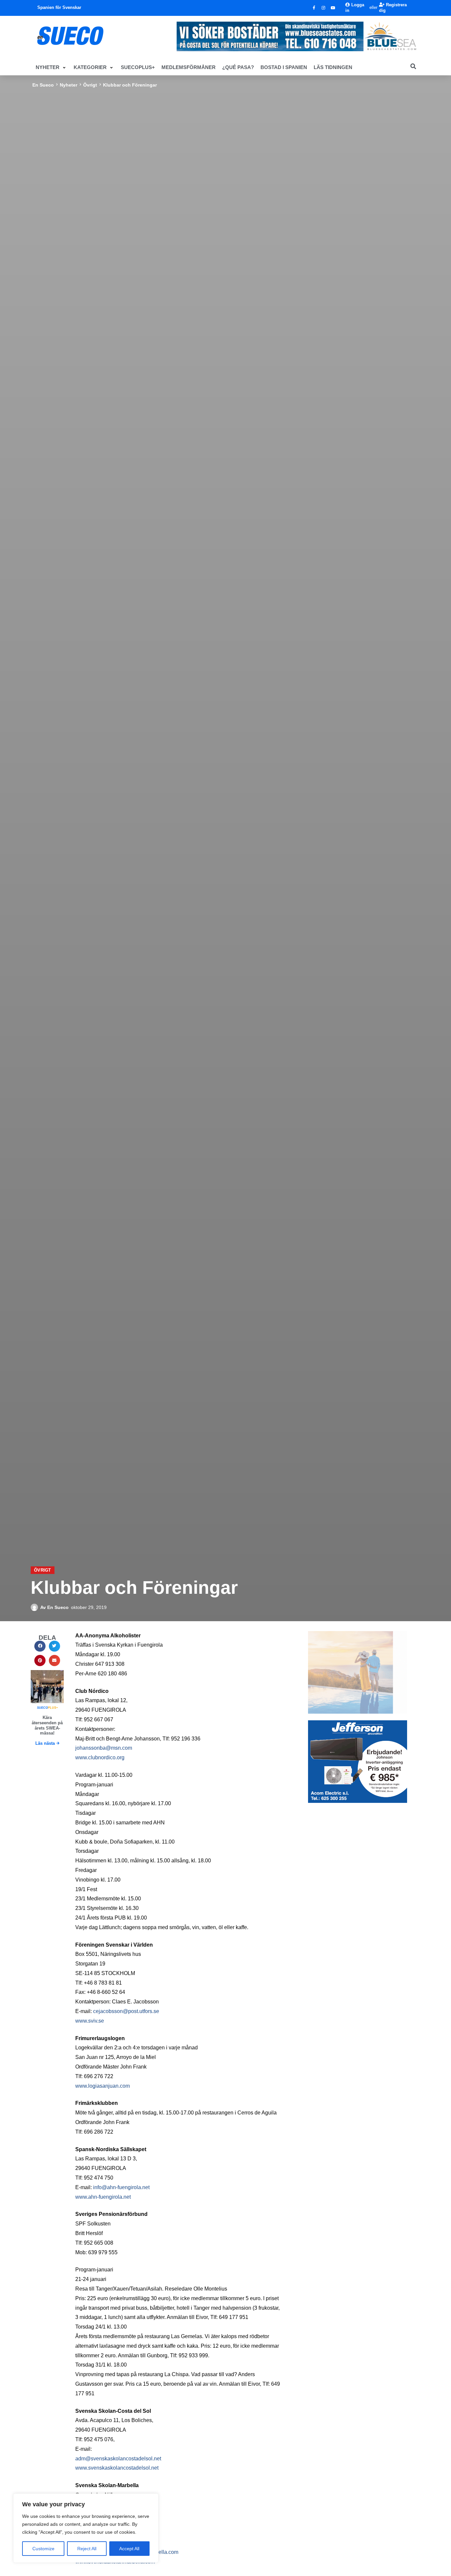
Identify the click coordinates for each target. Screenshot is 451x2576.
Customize (43, 2549)
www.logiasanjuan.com (103, 2086)
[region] (86, 2528)
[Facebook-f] (314, 8)
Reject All (87, 2549)
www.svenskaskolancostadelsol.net (117, 2468)
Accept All (129, 2549)
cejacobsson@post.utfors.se (126, 2011)
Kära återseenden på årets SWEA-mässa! (47, 1725)
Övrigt (90, 85)
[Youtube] (333, 8)
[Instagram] (324, 8)
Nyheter (69, 85)
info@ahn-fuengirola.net (121, 2187)
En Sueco (43, 85)
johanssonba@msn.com (104, 1748)
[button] (51, 67)
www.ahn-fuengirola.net (103, 2197)
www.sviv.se (90, 2021)
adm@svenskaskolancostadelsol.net (118, 2459)
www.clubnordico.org (100, 1757)
